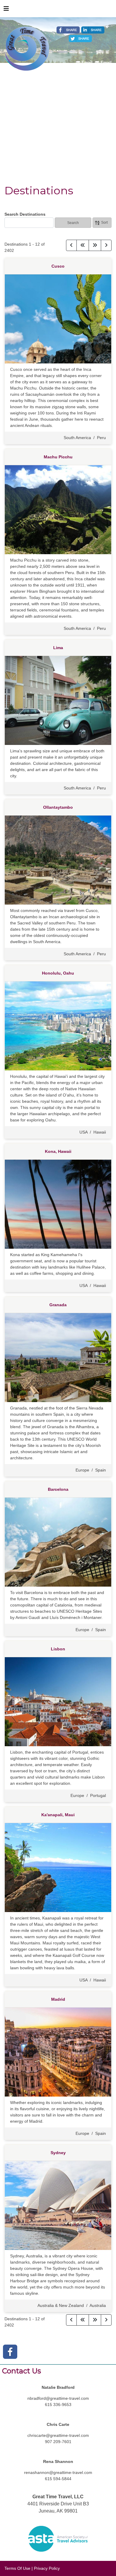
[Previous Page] (71, 245)
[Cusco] (58, 319)
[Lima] (58, 700)
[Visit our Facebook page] (10, 2352)
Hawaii (100, 1132)
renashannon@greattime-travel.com (58, 2472)
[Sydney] (58, 2205)
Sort (104, 223)
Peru (101, 438)
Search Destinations (25, 214)
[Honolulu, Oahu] (58, 1026)
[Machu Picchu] (58, 509)
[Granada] (58, 1357)
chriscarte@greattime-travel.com (58, 2435)
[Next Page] (106, 245)
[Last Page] (95, 245)
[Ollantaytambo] (58, 860)
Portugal (98, 1795)
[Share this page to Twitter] (80, 39)
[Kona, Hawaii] (58, 1204)
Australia (98, 2305)
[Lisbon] (58, 1701)
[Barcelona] (58, 1542)
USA (83, 1132)
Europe (82, 1470)
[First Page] (83, 245)
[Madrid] (58, 2052)
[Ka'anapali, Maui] (58, 1867)
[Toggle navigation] (6, 10)
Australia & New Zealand (61, 2305)
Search (73, 223)
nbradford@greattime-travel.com (58, 2398)
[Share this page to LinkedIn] (93, 30)
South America (77, 438)
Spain (101, 1470)
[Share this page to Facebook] (68, 30)
